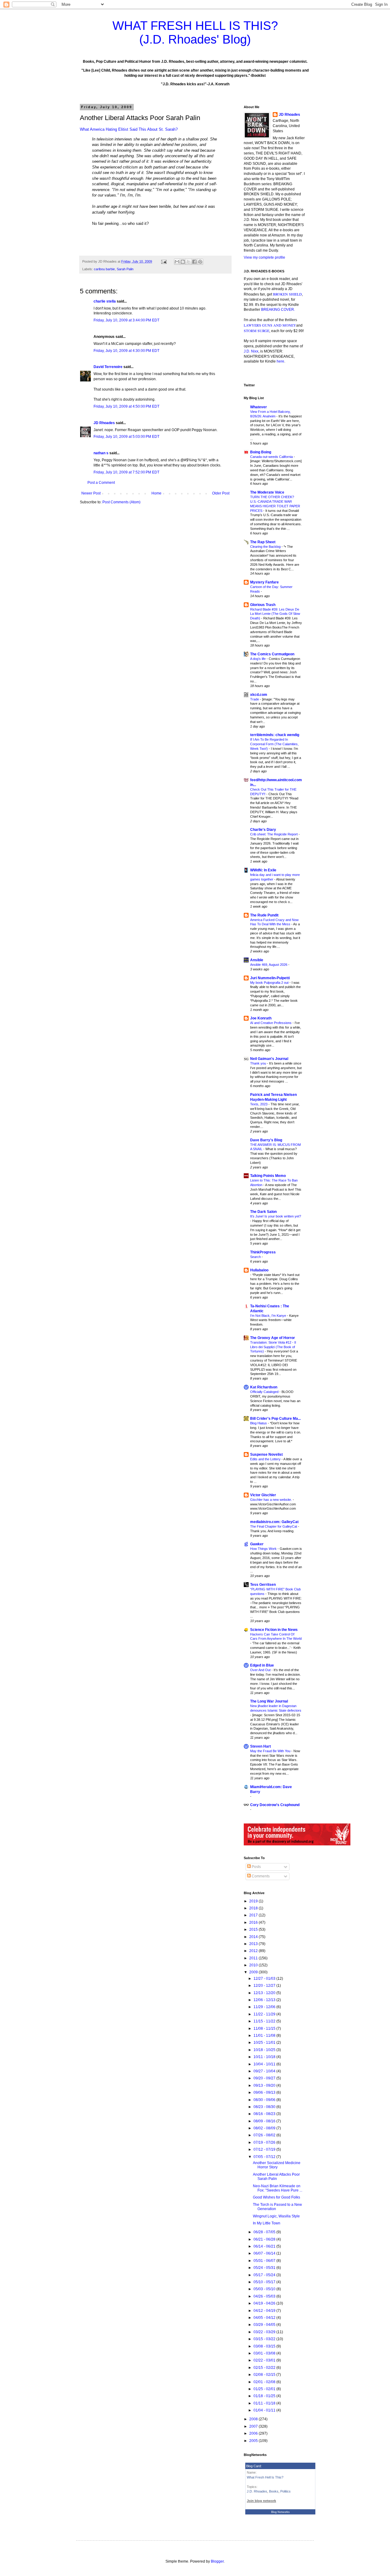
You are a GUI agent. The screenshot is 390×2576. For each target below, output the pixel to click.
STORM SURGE (257, 331)
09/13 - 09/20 (265, 2085)
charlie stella (105, 301)
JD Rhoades (104, 423)
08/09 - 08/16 (265, 2121)
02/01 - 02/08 (265, 2382)
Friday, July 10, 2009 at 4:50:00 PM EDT (126, 406)
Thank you (259, 1063)
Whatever (259, 407)
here (280, 361)
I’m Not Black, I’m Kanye (269, 1316)
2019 (254, 1901)
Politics (285, 2491)
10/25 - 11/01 (265, 2043)
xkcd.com (259, 695)
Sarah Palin (125, 269)
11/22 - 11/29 (265, 2014)
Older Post (221, 493)
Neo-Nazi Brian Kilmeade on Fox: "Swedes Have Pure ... (278, 2188)
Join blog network (261, 2501)
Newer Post (91, 493)
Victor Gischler (263, 1495)
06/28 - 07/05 (265, 2232)
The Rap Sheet (263, 542)
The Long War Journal (269, 1701)
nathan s (101, 453)
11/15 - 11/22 (265, 2021)
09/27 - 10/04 (265, 2071)
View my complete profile (264, 257)
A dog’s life (258, 659)
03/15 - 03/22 (265, 2339)
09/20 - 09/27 (265, 2078)
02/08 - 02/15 (265, 2375)
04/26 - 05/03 (265, 2296)
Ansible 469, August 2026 (269, 965)
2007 (254, 2426)
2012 (254, 1951)
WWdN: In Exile (263, 870)
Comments (260, 1876)
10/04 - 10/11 (265, 2064)
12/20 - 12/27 (265, 1986)
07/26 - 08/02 (265, 2135)
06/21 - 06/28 (265, 2239)
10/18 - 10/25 (265, 2050)
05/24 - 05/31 (265, 2268)
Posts (256, 1867)
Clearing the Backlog (266, 547)
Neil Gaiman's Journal (269, 1059)
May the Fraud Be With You (271, 1751)
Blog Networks (280, 2512)
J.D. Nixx (251, 351)
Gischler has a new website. (271, 1500)
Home (156, 493)
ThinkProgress (263, 1252)
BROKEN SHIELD (287, 294)
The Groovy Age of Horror (273, 1338)
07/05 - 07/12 (265, 2157)
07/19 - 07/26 (265, 2142)
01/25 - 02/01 (265, 2389)
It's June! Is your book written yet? (276, 1216)
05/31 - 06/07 (265, 2261)
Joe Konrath (261, 1018)
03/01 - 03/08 (265, 2353)
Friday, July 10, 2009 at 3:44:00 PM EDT (126, 320)
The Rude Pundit (264, 915)
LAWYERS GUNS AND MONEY (270, 325)
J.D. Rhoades (257, 2491)
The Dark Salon (263, 1212)
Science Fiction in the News (274, 1630)
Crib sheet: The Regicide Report (274, 834)
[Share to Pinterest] (200, 262)
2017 (254, 1915)
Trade (255, 699)
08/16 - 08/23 (265, 2114)
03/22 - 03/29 (265, 2332)
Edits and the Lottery (266, 1459)
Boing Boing (261, 452)
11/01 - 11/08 (265, 2036)
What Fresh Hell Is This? (265, 2477)
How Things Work (264, 1549)
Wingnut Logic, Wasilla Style (276, 2216)
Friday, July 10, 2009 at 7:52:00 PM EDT (126, 472)
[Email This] (177, 262)
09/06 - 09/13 (265, 2092)
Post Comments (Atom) (121, 502)
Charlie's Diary (263, 830)
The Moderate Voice (267, 492)
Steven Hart (261, 1746)
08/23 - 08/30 (265, 2107)
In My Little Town (267, 2223)
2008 (254, 2419)
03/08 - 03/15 (265, 2346)
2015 (254, 1929)
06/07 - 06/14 (265, 2253)
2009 (254, 1972)
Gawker (257, 1544)
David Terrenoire (108, 367)
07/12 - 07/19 (265, 2149)
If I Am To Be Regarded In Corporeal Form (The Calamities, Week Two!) (274, 744)
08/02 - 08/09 (265, 2128)
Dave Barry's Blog (266, 1140)
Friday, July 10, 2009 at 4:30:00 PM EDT (126, 351)
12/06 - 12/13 (265, 2000)
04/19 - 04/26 (265, 2303)
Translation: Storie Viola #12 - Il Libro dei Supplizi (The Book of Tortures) (273, 1347)
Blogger (217, 2561)
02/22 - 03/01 (265, 2360)
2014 (254, 1937)
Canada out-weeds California (272, 457)
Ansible (257, 960)
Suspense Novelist (266, 1455)
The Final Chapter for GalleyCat (274, 1526)
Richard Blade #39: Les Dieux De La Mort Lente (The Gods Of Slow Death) (275, 614)
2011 (254, 1958)
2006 (254, 2433)
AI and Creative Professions (271, 1023)
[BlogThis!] (183, 262)
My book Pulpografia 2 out (270, 983)
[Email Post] (164, 261)
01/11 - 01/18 (265, 2403)
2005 (254, 2441)
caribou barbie (104, 269)
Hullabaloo (259, 1270)
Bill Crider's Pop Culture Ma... (275, 1419)
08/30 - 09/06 (265, 2100)
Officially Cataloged (265, 1392)
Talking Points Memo (268, 1176)
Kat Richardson (264, 1387)
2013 (254, 1944)
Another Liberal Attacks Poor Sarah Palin (276, 2177)
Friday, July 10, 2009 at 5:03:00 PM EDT (126, 437)
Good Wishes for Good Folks (277, 2197)
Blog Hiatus (259, 1423)
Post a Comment (101, 483)
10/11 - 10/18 (265, 2057)
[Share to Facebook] (194, 262)
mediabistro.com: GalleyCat (274, 1522)
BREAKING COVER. (278, 310)
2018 (254, 1908)
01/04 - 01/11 (265, 2410)
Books (274, 2491)
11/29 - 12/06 (265, 2007)
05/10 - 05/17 (265, 2282)
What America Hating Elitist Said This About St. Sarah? (129, 129)
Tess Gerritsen (263, 1585)
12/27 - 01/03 (265, 1979)
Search (256, 1257)
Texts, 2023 (259, 1104)
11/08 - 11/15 (265, 2029)
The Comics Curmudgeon (272, 654)
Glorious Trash (263, 605)
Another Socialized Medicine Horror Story (277, 2165)
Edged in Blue (262, 1665)
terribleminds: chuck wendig (275, 735)
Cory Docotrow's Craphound (275, 1805)
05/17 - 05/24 (265, 2275)
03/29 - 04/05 (265, 2325)
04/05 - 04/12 (265, 2318)
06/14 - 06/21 (265, 2246)
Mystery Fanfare (264, 582)
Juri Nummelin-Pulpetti (270, 978)
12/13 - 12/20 (265, 1993)
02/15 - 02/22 (265, 2368)
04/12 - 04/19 (265, 2311)
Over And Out (261, 1670)
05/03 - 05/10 (265, 2289)
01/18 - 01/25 (265, 2396)
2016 (254, 1922)
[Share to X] (189, 262)
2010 (254, 1965)
